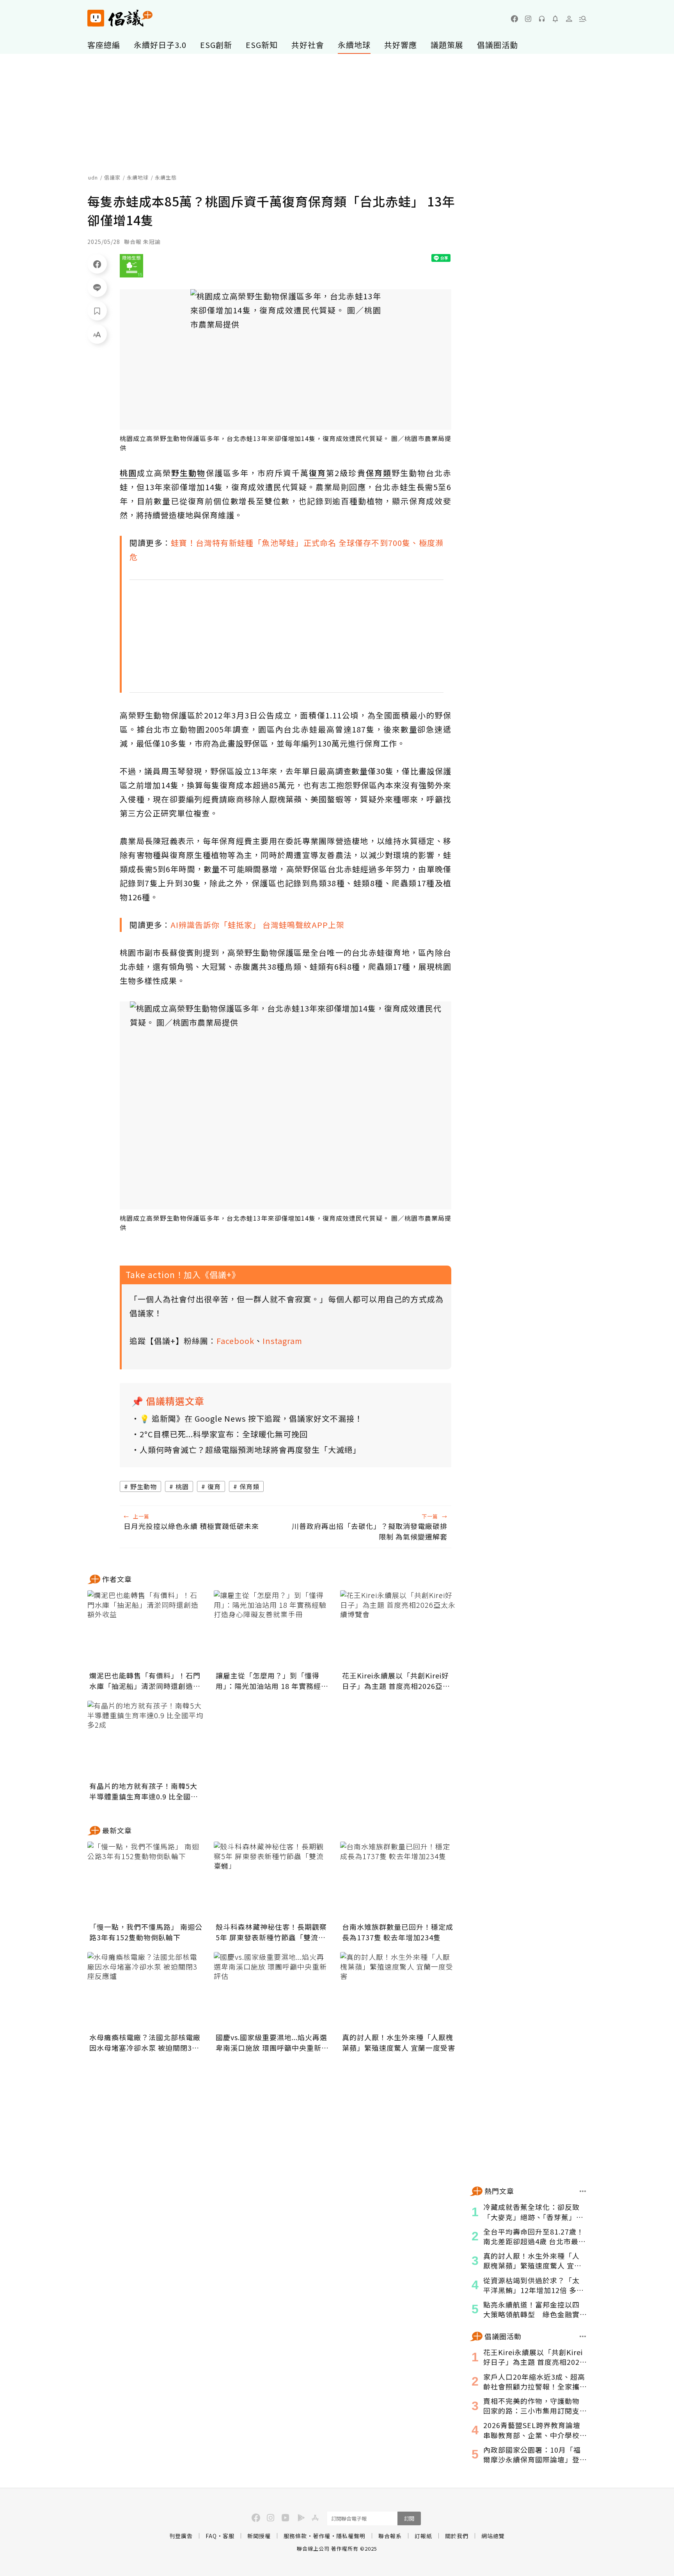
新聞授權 (259, 2536)
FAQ (211, 2536)
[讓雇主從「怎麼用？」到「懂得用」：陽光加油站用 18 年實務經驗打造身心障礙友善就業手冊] (272, 1629)
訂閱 (409, 2518)
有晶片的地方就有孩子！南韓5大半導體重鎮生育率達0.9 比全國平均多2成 (144, 1791)
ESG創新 (216, 45)
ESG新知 (262, 45)
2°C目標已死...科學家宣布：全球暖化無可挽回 (224, 1434)
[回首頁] (120, 18)
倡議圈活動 (498, 45)
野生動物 (144, 1486)
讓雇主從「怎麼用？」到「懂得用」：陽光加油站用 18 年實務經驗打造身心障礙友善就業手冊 (272, 1681)
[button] (583, 19)
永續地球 (354, 45)
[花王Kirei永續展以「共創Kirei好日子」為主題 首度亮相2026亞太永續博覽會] (399, 1629)
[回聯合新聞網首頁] (96, 18)
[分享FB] (97, 264)
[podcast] (542, 19)
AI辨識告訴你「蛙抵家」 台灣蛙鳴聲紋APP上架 (257, 925)
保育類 (249, 1486)
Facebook (235, 1341)
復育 (214, 1486)
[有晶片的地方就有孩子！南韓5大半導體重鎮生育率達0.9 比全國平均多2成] (146, 1740)
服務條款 (295, 2536)
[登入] (569, 19)
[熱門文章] (583, 2191)
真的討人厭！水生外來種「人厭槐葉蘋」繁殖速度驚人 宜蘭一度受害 (399, 2042)
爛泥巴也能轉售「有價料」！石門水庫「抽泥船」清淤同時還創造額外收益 (145, 1681)
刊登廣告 (181, 2536)
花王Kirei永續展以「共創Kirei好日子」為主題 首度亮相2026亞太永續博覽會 (396, 1681)
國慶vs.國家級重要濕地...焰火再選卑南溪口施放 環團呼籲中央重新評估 (272, 2043)
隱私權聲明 (351, 2536)
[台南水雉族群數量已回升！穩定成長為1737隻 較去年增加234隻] (399, 1881)
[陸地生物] (131, 266)
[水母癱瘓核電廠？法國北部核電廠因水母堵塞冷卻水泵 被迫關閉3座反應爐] (146, 1991)
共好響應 (401, 45)
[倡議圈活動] (583, 2336)
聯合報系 (390, 2536)
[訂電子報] (555, 19)
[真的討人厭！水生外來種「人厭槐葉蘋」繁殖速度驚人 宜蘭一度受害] (399, 1991)
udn (93, 177)
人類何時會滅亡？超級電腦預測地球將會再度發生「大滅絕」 (250, 1450)
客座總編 (104, 45)
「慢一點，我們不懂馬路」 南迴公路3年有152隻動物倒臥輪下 (146, 1932)
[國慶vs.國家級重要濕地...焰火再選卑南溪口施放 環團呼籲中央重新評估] (272, 1991)
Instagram (282, 1341)
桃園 (182, 1486)
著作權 (322, 2536)
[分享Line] (97, 287)
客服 (229, 2536)
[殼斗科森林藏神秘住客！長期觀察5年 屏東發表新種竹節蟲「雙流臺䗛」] (272, 1881)
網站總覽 (493, 2536)
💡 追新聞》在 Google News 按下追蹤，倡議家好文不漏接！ (251, 1418)
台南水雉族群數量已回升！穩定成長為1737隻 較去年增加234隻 (398, 1932)
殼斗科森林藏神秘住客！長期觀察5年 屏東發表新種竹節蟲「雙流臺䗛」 (271, 1932)
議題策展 (447, 45)
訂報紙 (423, 2536)
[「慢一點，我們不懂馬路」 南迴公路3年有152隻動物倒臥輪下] (146, 1881)
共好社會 (308, 45)
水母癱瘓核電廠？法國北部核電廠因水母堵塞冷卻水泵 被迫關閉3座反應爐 (145, 2043)
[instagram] (528, 19)
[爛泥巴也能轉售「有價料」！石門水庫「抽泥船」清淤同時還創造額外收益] (146, 1629)
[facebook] (514, 19)
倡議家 (112, 177)
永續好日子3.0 (160, 45)
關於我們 (457, 2536)
